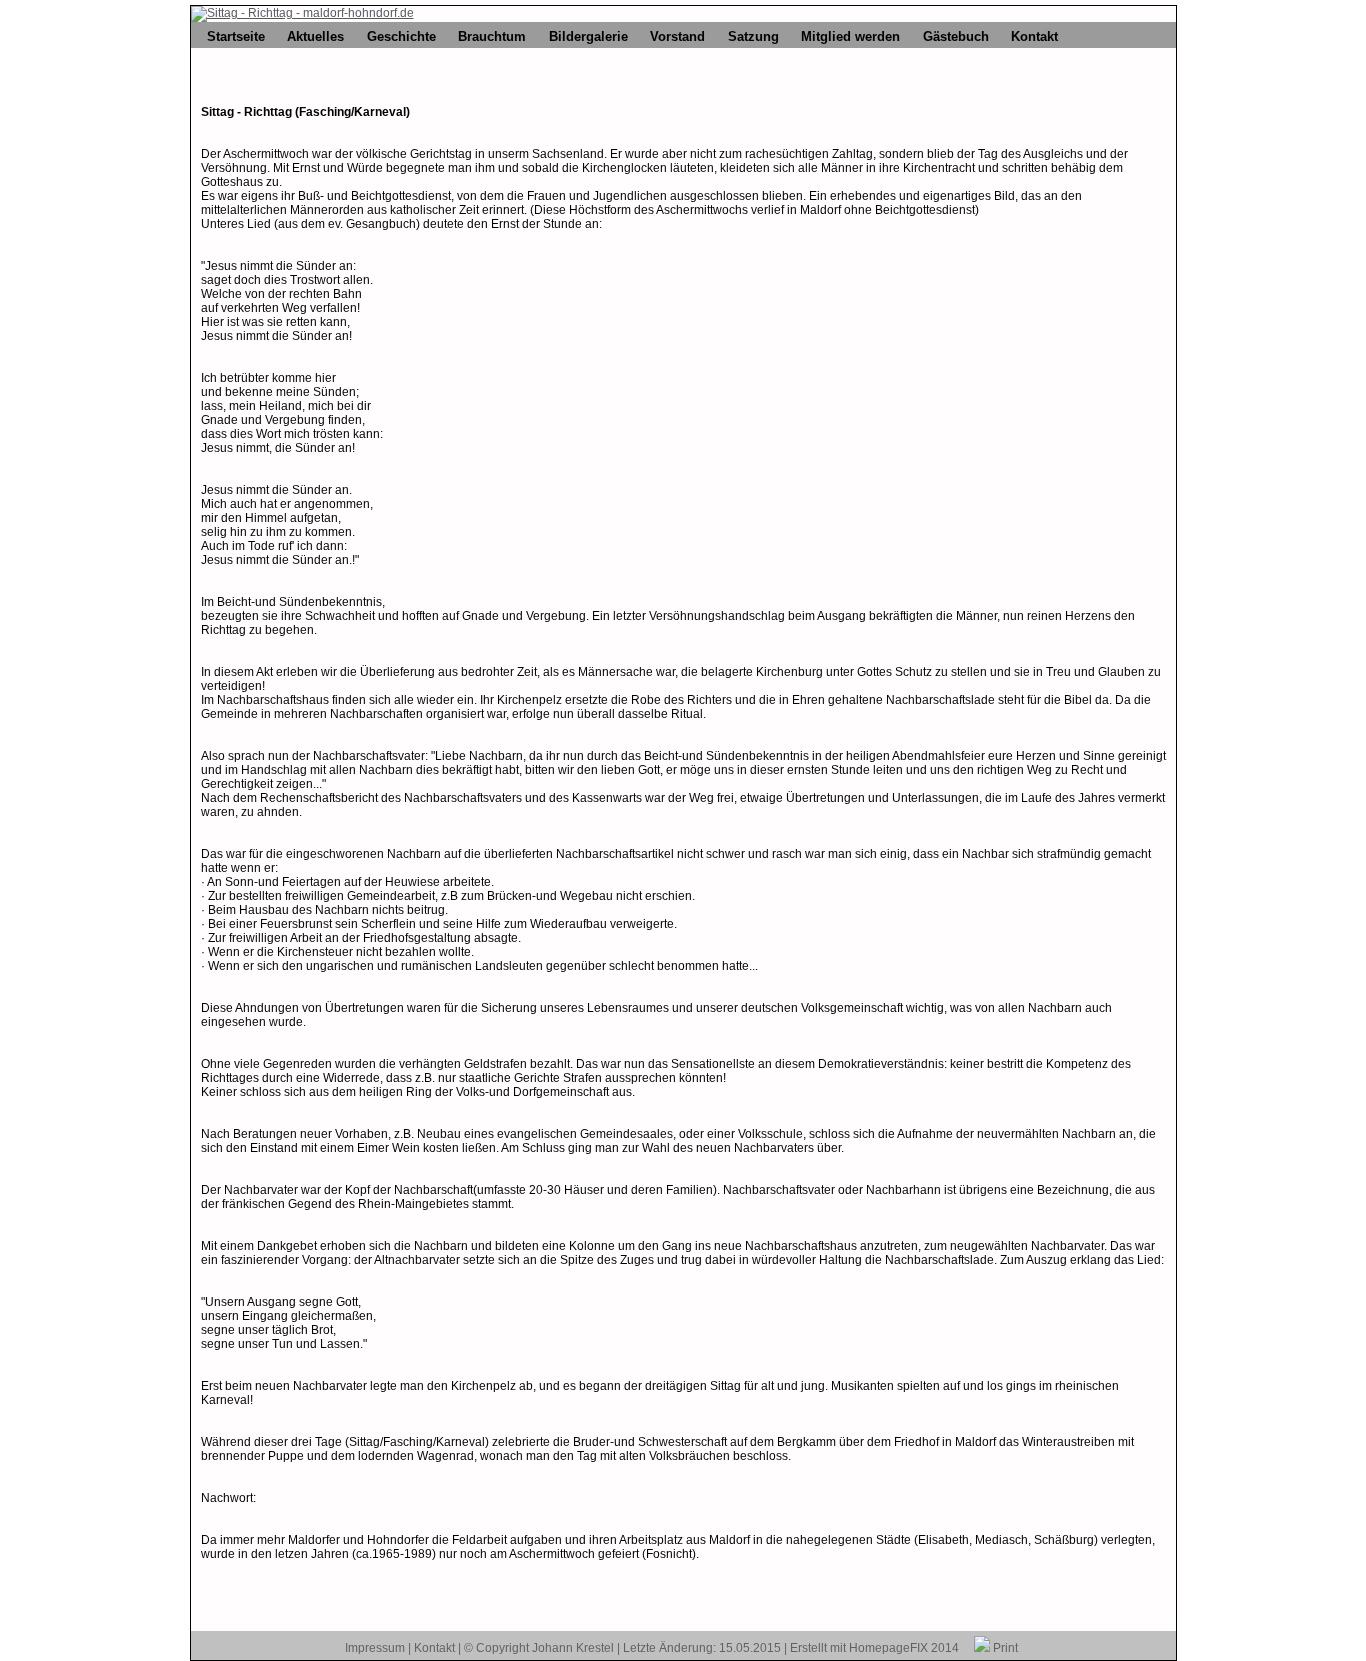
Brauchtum (492, 36)
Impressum (375, 1648)
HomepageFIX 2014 (904, 1648)
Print (1004, 1648)
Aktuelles (315, 36)
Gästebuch (956, 36)
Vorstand (677, 36)
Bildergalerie (588, 36)
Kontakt (1034, 36)
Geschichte (401, 36)
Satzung (753, 36)
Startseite (236, 36)
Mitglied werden (850, 36)
